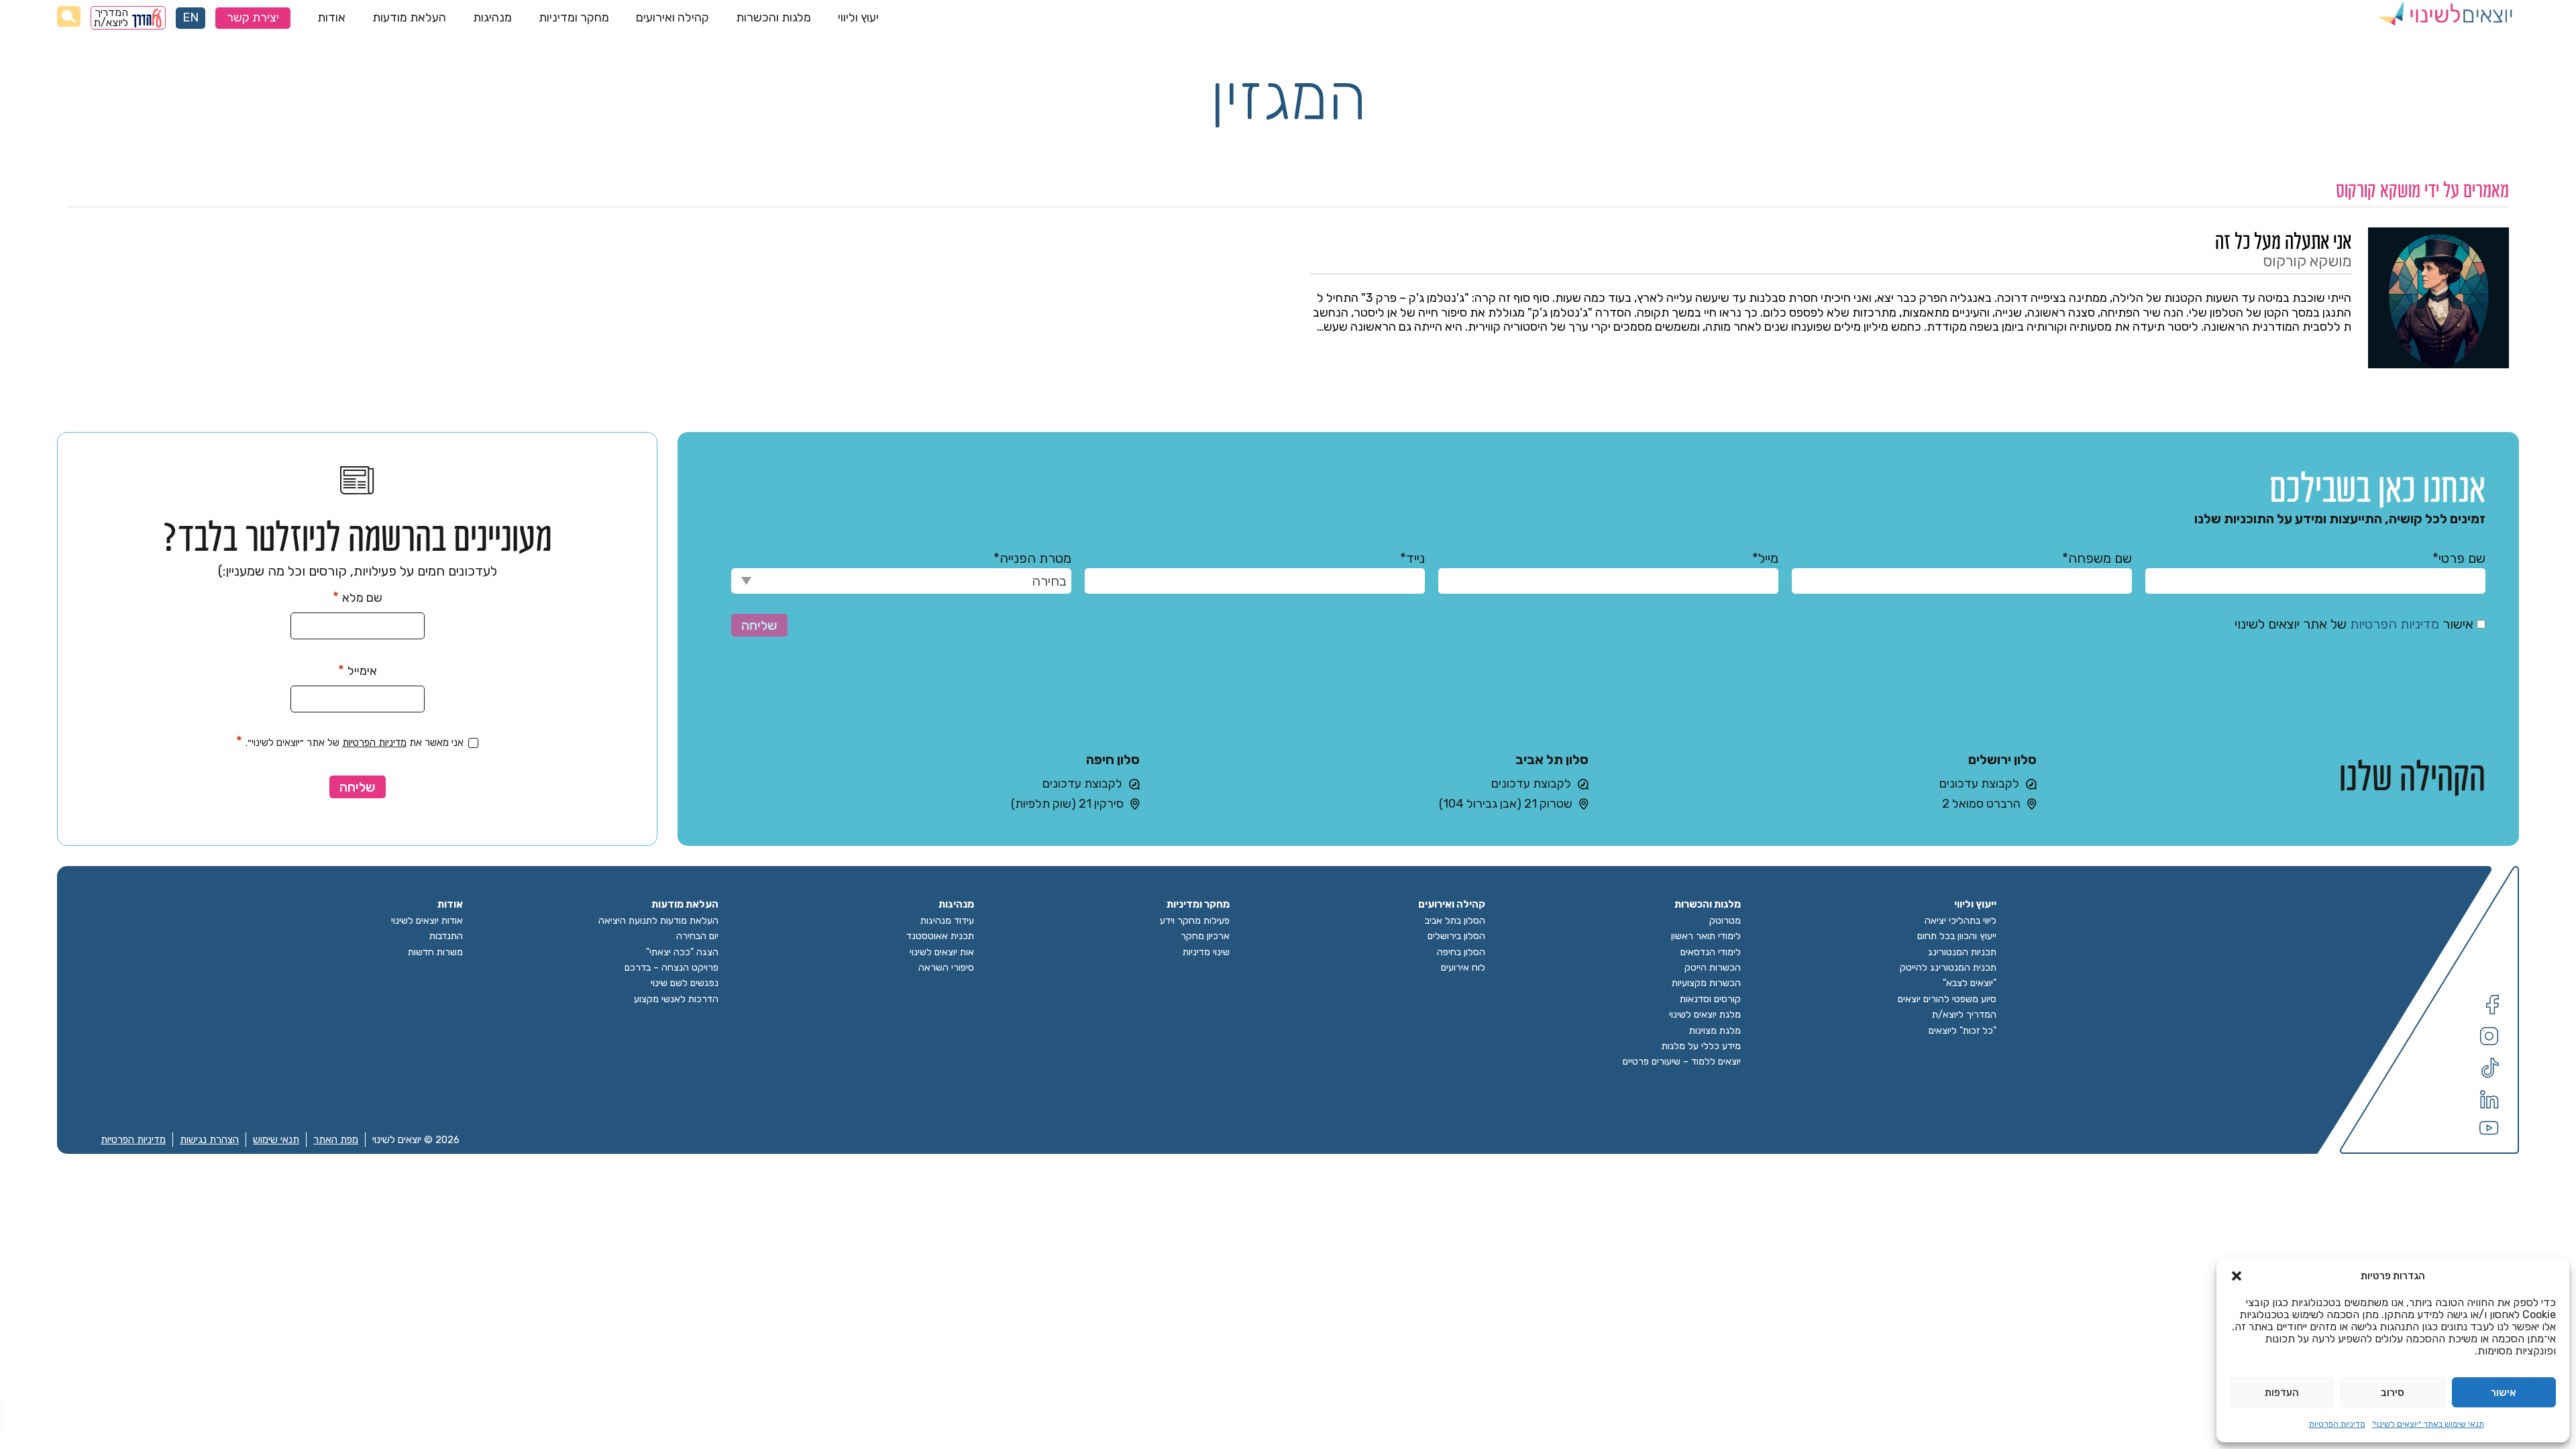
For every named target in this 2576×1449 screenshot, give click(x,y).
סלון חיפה (1113, 759)
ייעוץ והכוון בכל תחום (1957, 936)
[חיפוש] (69, 16)
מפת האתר (336, 1140)
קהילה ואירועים (673, 17)
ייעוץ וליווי (1975, 905)
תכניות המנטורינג (1962, 952)
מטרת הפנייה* (1032, 558)
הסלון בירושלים (1456, 936)
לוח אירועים (1463, 968)
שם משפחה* (2097, 558)
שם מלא (358, 597)
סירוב (2393, 1393)
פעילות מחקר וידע (1195, 921)
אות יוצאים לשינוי (942, 952)
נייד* (1412, 558)
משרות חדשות (435, 952)
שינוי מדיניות (1206, 952)
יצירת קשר (253, 18)
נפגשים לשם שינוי (685, 983)
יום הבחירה (697, 936)
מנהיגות (492, 17)
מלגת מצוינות (1715, 1031)
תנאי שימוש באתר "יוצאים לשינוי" (2428, 1424)
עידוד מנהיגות (947, 921)
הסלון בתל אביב (1455, 921)
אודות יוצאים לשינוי (427, 921)
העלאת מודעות (409, 17)
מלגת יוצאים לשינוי (1705, 1015)
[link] (1910, 298)
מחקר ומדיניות (574, 17)
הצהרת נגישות (209, 1140)
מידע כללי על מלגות (1701, 1046)
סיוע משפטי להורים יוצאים (1947, 999)
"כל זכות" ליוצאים (1963, 1031)
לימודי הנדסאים (1711, 952)
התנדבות (446, 936)
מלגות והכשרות (773, 17)
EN (191, 18)
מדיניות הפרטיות (2337, 1424)
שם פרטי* (2459, 558)
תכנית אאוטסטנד (940, 936)
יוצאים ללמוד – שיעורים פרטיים (1682, 1062)
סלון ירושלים (2002, 759)
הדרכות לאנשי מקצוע (676, 999)
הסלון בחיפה (1461, 952)
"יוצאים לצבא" (1970, 983)
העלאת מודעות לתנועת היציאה (658, 921)
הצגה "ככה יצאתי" (682, 952)
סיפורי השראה (946, 968)
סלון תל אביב (1552, 759)
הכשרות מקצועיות (1706, 983)
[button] (2237, 1276)
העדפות (2282, 1393)
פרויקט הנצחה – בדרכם (672, 968)
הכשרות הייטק (1713, 968)
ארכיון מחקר (1205, 936)
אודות (331, 17)
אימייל (358, 670)
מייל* (1765, 558)
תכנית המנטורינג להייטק (1948, 968)
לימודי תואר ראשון (1706, 936)
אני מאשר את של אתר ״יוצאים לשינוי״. (350, 741)
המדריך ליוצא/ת (111, 18)
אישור (2504, 1393)
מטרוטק (1725, 921)
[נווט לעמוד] (2492, 1011)
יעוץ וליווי (858, 17)
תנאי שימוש (276, 1140)
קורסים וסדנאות (1710, 999)
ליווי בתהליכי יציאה (1961, 921)
